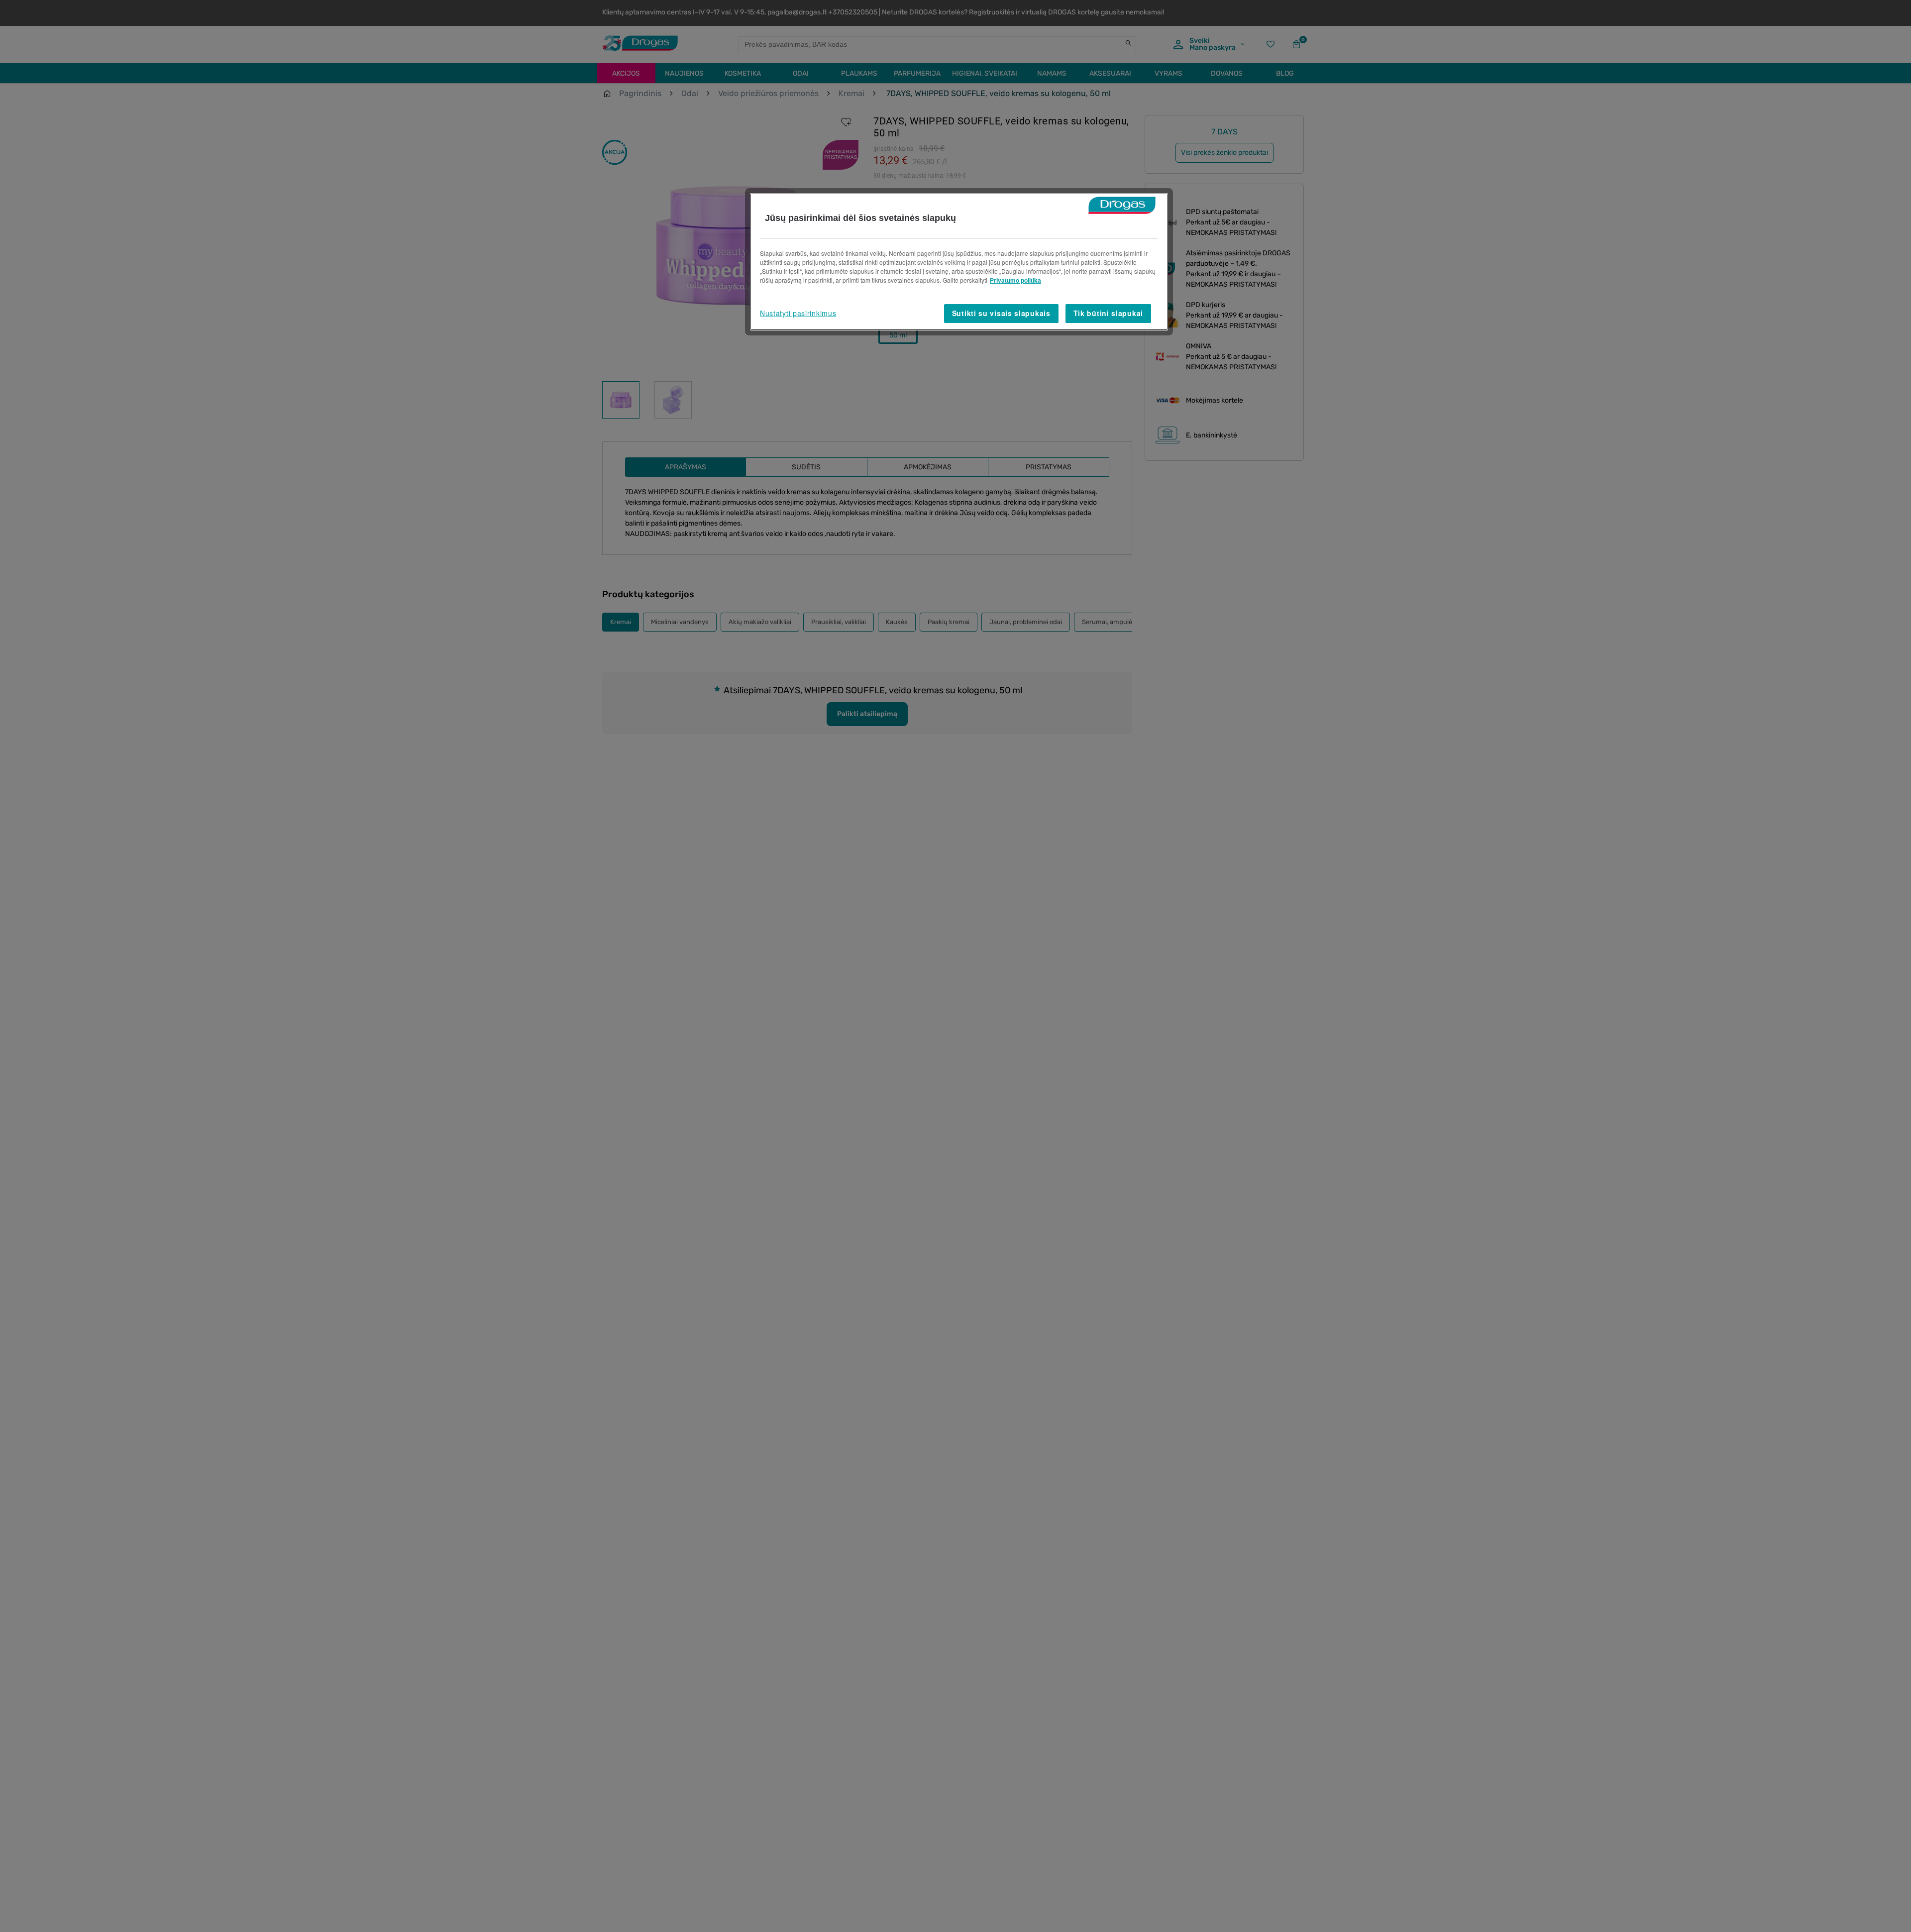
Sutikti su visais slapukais (1001, 313)
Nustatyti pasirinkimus (798, 313)
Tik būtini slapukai (1108, 313)
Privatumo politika (1015, 280)
